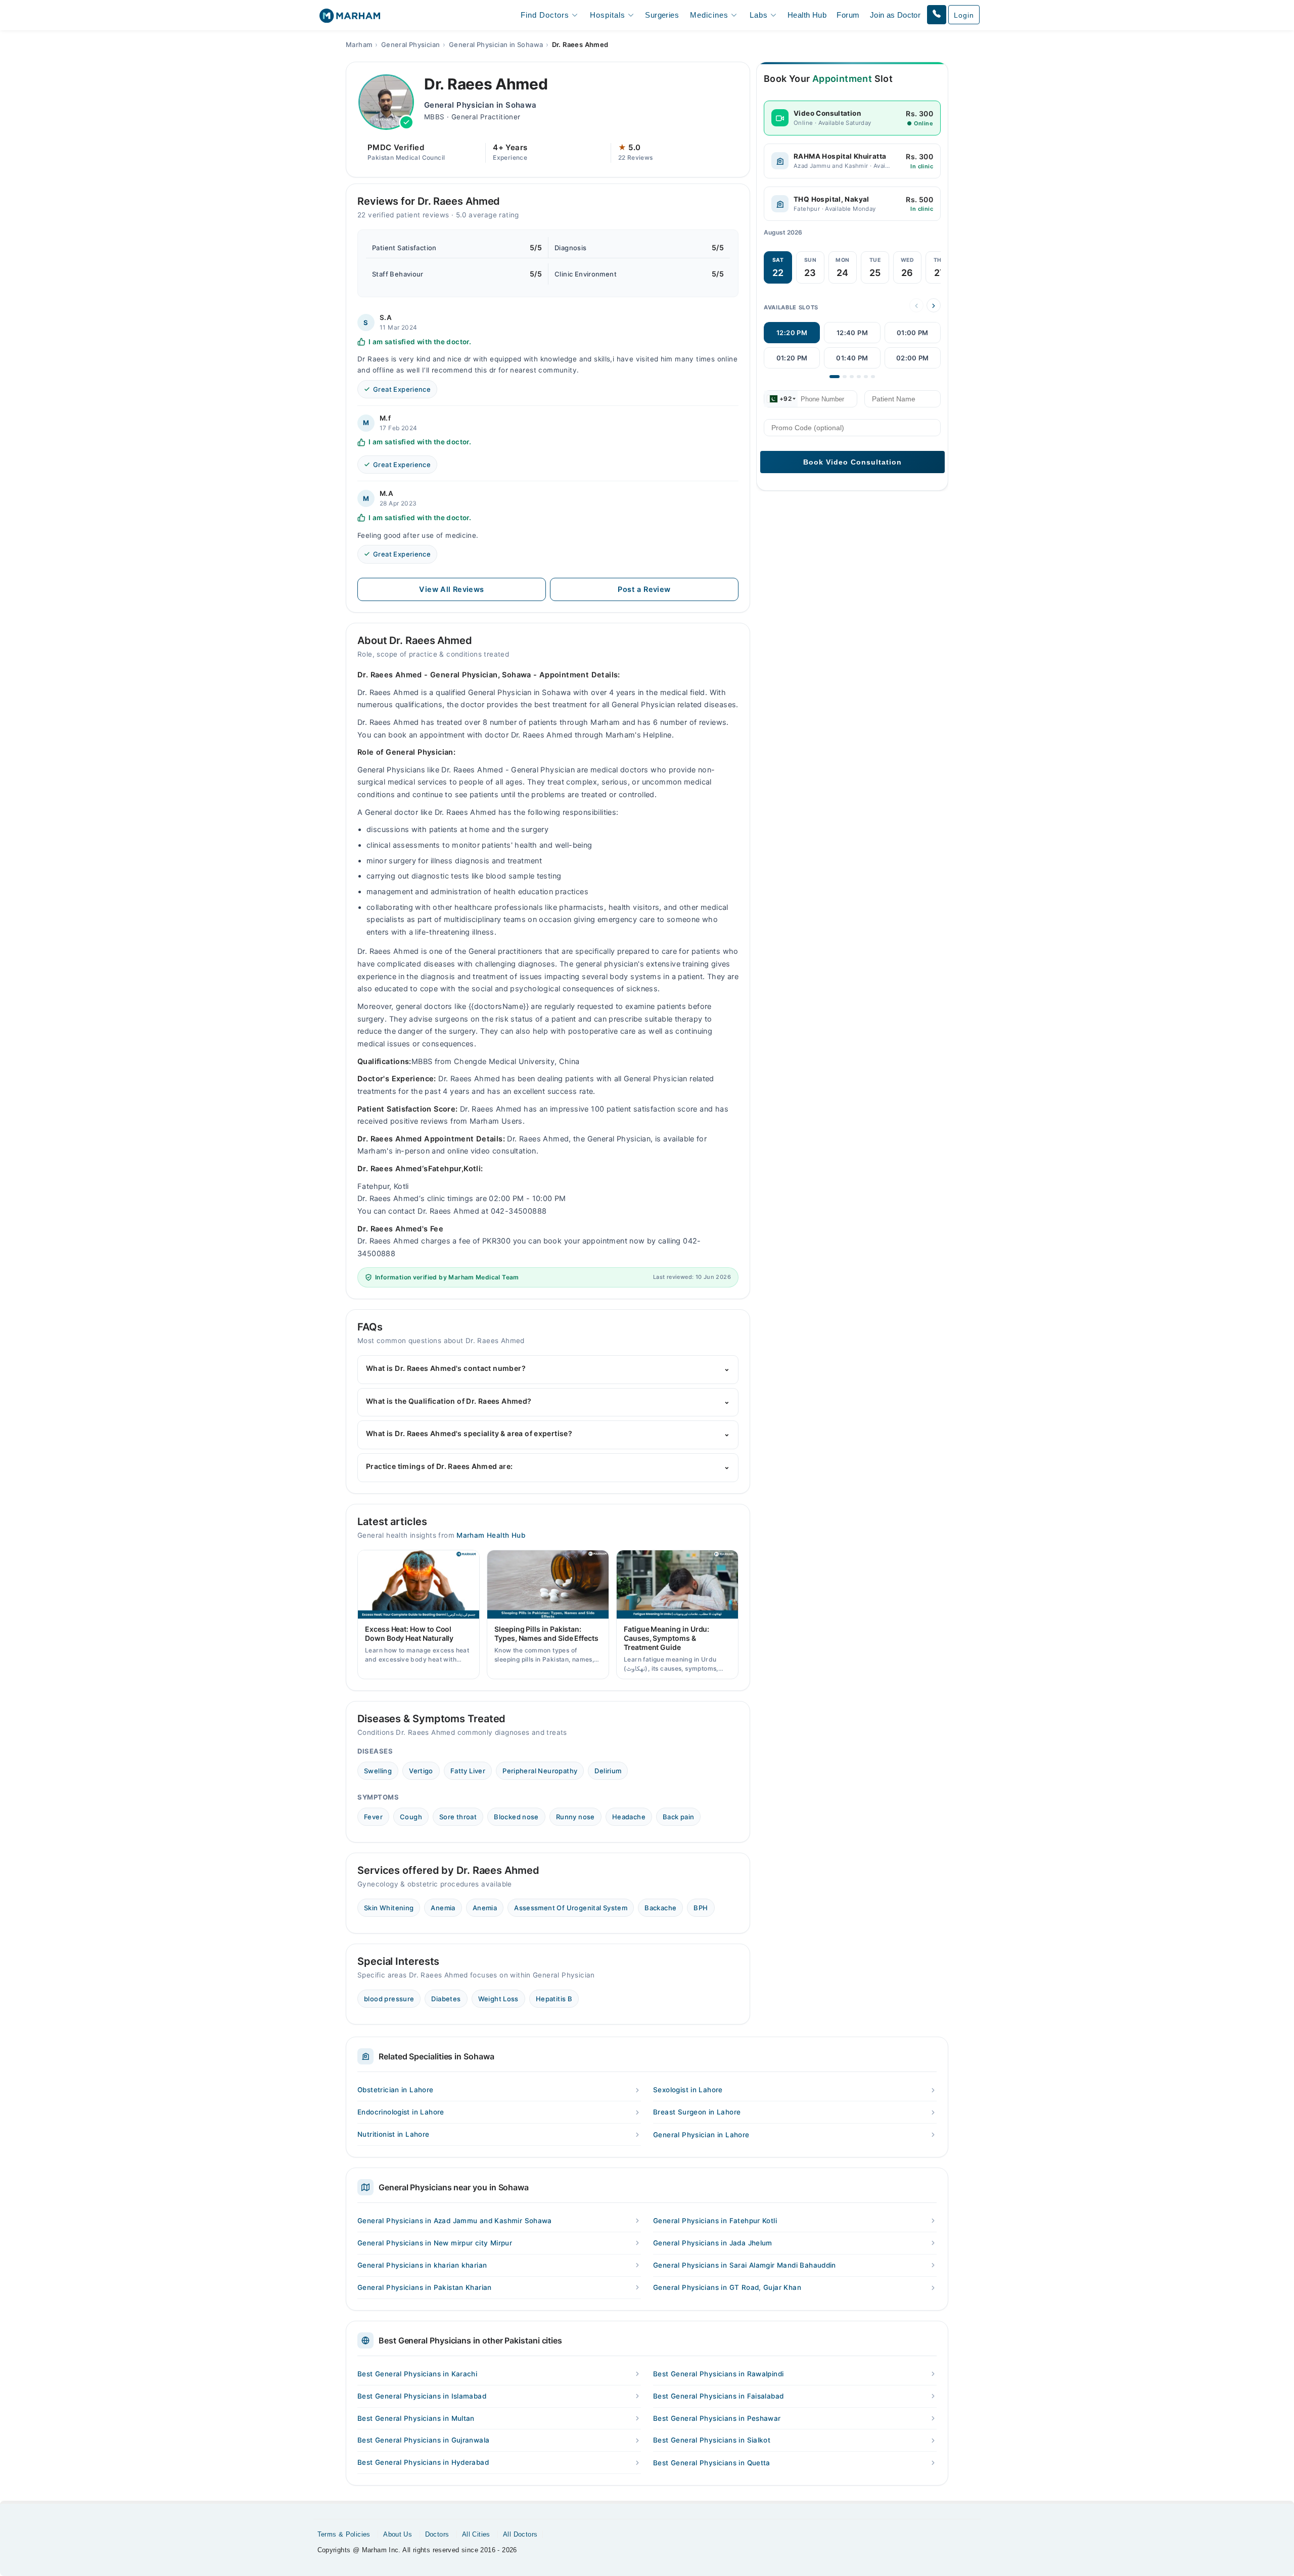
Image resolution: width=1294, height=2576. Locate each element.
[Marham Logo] (350, 19)
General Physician (411, 44)
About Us (398, 2534)
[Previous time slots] (916, 306)
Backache (660, 1908)
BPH (701, 1908)
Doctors (437, 2534)
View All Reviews (451, 589)
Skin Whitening (389, 1908)
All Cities (476, 2534)
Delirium (608, 1771)
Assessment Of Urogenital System (571, 1908)
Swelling (378, 1771)
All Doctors (520, 2534)
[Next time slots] (934, 306)
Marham (359, 44)
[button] (937, 15)
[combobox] (781, 399)
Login (964, 15)
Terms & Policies (344, 2534)
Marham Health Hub (491, 1535)
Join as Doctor (895, 15)
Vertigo (421, 1771)
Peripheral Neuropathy (540, 1771)
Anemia (443, 1908)
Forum (848, 15)
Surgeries (662, 15)
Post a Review (644, 589)
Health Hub (807, 15)
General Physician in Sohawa (496, 44)
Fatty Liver (468, 1771)
